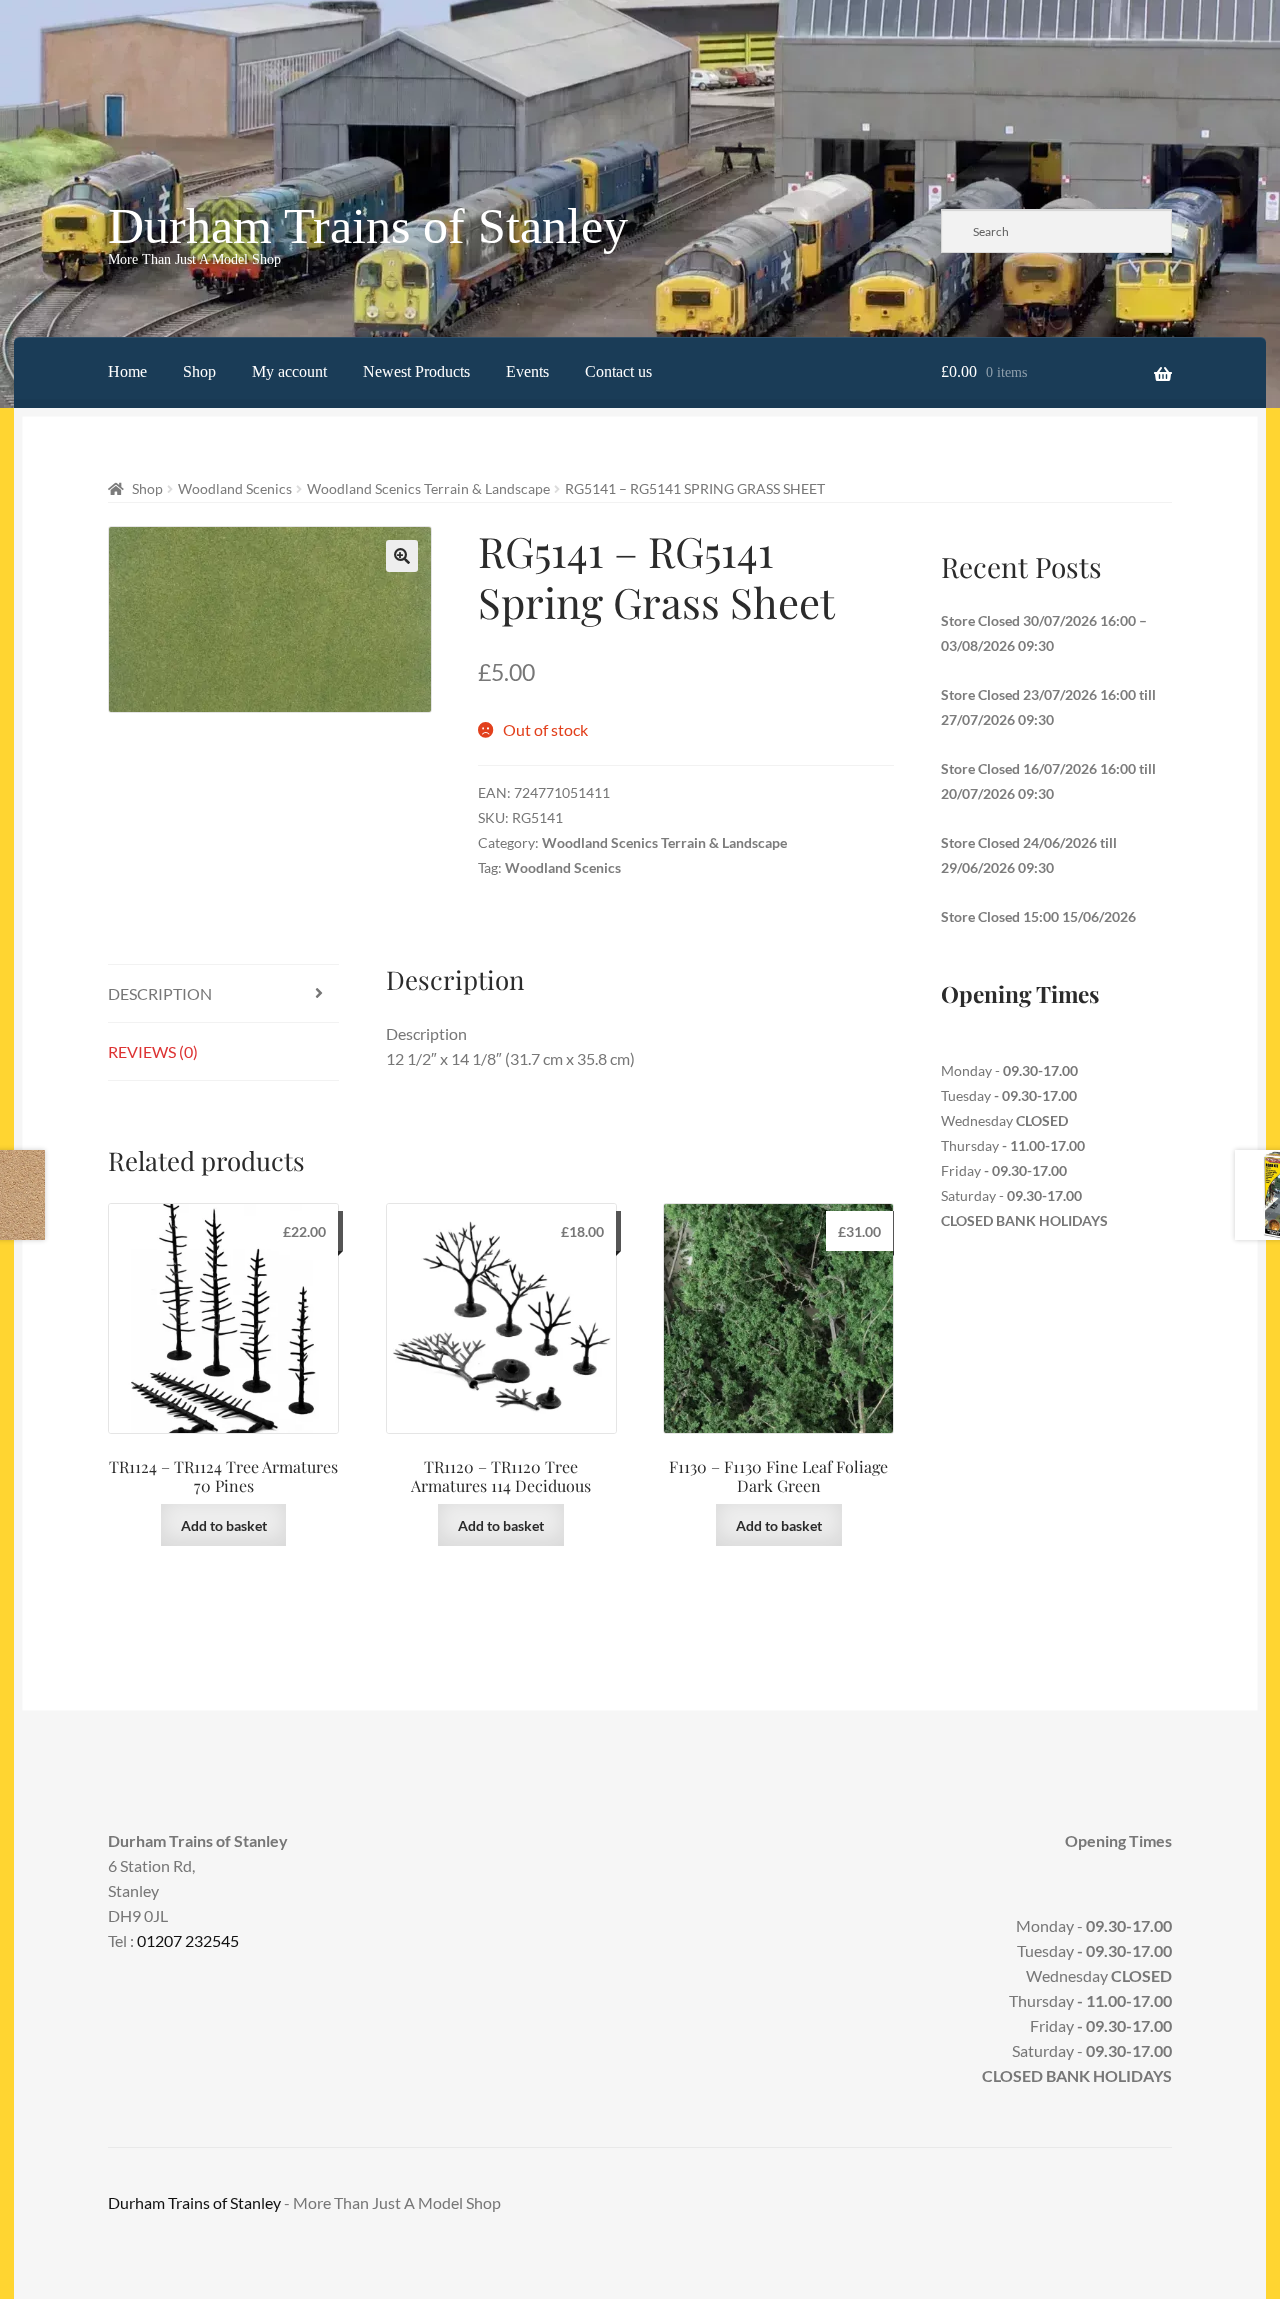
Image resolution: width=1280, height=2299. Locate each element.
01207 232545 (188, 1940)
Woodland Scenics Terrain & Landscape (428, 488)
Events (527, 371)
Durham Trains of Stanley (368, 226)
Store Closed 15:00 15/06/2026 (1038, 916)
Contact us (618, 371)
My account (289, 371)
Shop (199, 371)
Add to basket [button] (224, 1525)
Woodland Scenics (235, 488)
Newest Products (416, 371)
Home (127, 371)
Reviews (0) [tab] (153, 1051)
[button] (402, 556)
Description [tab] (160, 993)
